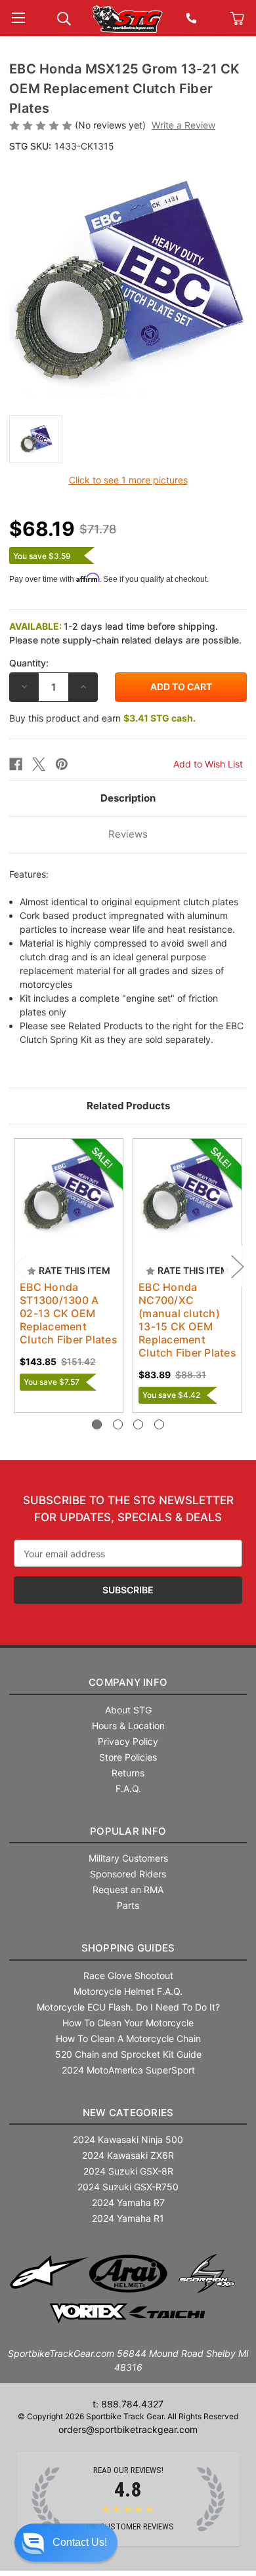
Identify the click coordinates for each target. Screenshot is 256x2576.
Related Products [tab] (128, 1106)
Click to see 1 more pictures (128, 480)
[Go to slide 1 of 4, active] (97, 1424)
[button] (66, 2543)
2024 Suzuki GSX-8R (128, 2171)
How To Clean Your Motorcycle (128, 2023)
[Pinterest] (62, 764)
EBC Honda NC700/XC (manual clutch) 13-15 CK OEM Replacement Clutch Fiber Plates (187, 1320)
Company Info (128, 1682)
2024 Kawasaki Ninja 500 (128, 2139)
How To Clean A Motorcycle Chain (128, 2038)
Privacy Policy (128, 1741)
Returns (128, 1773)
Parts (128, 1905)
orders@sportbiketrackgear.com (128, 2429)
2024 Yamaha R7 (128, 2202)
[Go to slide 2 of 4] (118, 1424)
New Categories (128, 2113)
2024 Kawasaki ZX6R (128, 2155)
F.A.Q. (128, 1789)
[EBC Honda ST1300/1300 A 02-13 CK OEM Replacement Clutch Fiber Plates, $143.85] (69, 1193)
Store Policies (128, 1757)
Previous (19, 1266)
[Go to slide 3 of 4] (138, 1424)
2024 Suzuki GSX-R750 (128, 2187)
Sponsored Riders (128, 1874)
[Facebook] (16, 764)
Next (237, 1266)
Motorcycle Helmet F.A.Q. (128, 1991)
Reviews (128, 834)
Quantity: (29, 663)
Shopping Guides (128, 1948)
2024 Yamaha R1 (128, 2218)
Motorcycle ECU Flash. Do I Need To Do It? (128, 2007)
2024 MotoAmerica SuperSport (128, 2070)
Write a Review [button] (183, 125)
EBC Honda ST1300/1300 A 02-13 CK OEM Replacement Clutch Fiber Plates (69, 1313)
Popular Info (128, 1831)
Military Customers (128, 1858)
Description (128, 798)
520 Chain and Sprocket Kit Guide (128, 2054)
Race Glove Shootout (128, 1975)
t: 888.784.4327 (128, 2404)
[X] (39, 764)
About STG (128, 1710)
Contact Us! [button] (80, 2542)
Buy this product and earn (102, 718)
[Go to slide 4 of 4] (159, 1424)
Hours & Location (128, 1726)
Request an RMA (128, 1890)
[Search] (64, 17)
